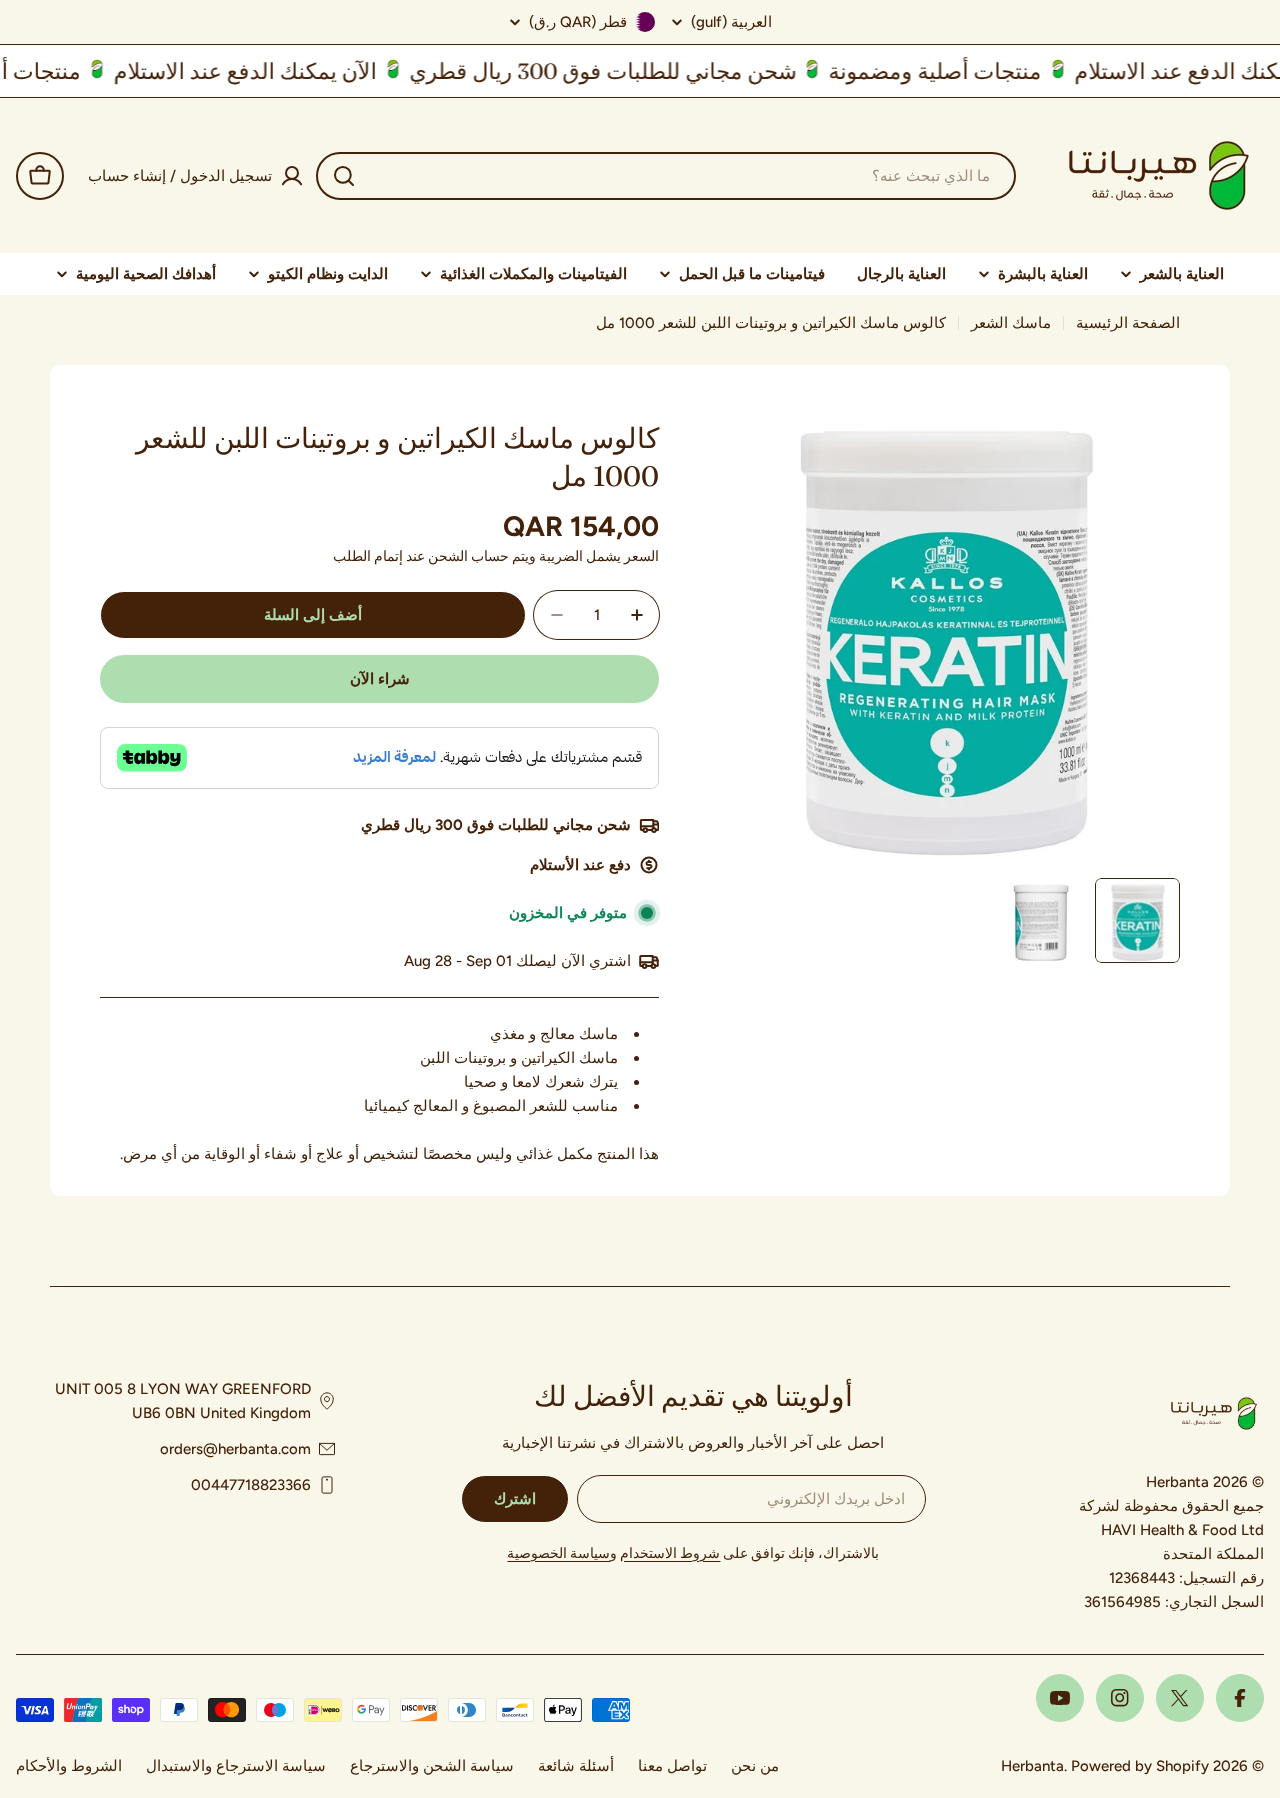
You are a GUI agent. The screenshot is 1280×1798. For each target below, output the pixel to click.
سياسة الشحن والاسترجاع (432, 1766)
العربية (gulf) (731, 22)
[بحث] (344, 176)
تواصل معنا (672, 1766)
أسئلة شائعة (576, 1766)
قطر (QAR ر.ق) (578, 22)
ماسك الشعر (1011, 323)
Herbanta (1032, 1766)
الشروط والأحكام (69, 1766)
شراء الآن (380, 679)
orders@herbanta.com (235, 1449)
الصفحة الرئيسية (1128, 323)
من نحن (755, 1766)
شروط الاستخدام (670, 1553)
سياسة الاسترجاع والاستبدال (236, 1766)
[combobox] (666, 176)
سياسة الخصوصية (558, 1553)
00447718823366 (251, 1485)
